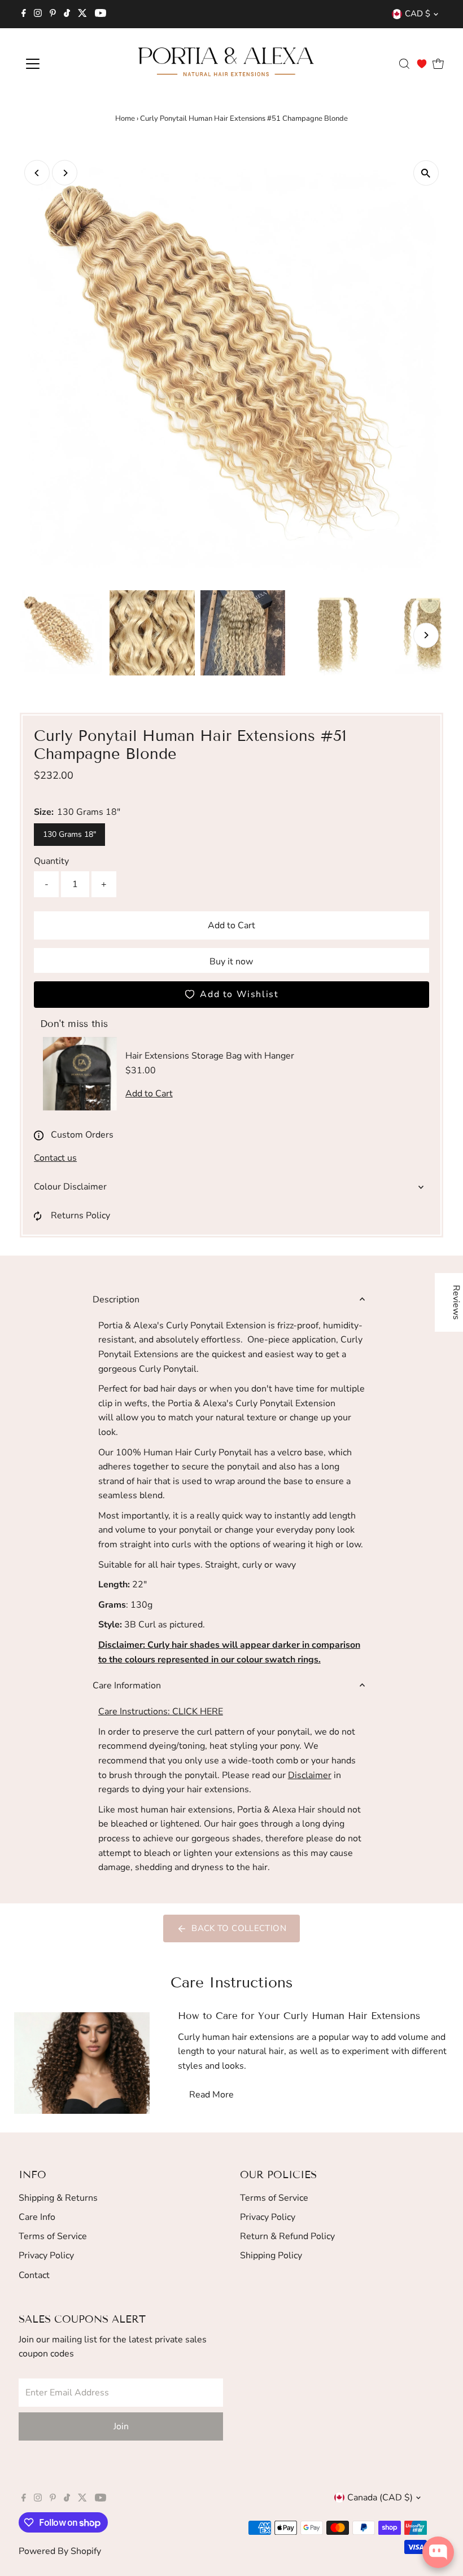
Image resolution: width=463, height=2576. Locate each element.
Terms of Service (53, 2236)
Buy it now (231, 962)
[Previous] (37, 173)
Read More (211, 2095)
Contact (34, 2275)
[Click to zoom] (426, 173)
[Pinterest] (53, 14)
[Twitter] (82, 14)
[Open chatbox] (438, 2552)
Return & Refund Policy (287, 2236)
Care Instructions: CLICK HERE (161, 1712)
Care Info (37, 2217)
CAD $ (418, 14)
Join (121, 2426)
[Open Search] (404, 64)
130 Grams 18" (69, 834)
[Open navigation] (69, 64)
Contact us (55, 1158)
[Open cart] (438, 64)
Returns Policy (80, 1215)
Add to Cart (231, 925)
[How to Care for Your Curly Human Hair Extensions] (82, 2063)
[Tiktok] (67, 14)
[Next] (65, 173)
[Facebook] (24, 14)
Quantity (51, 861)
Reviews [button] (456, 1302)
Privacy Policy (46, 2255)
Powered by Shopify (60, 2551)
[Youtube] (101, 14)
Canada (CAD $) (380, 2498)
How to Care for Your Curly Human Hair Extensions (299, 2016)
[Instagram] (38, 14)
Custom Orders (82, 1135)
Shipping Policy (271, 2255)
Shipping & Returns (58, 2198)
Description (116, 1300)
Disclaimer (310, 1775)
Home (125, 119)
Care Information (127, 1686)
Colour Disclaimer (70, 1187)
